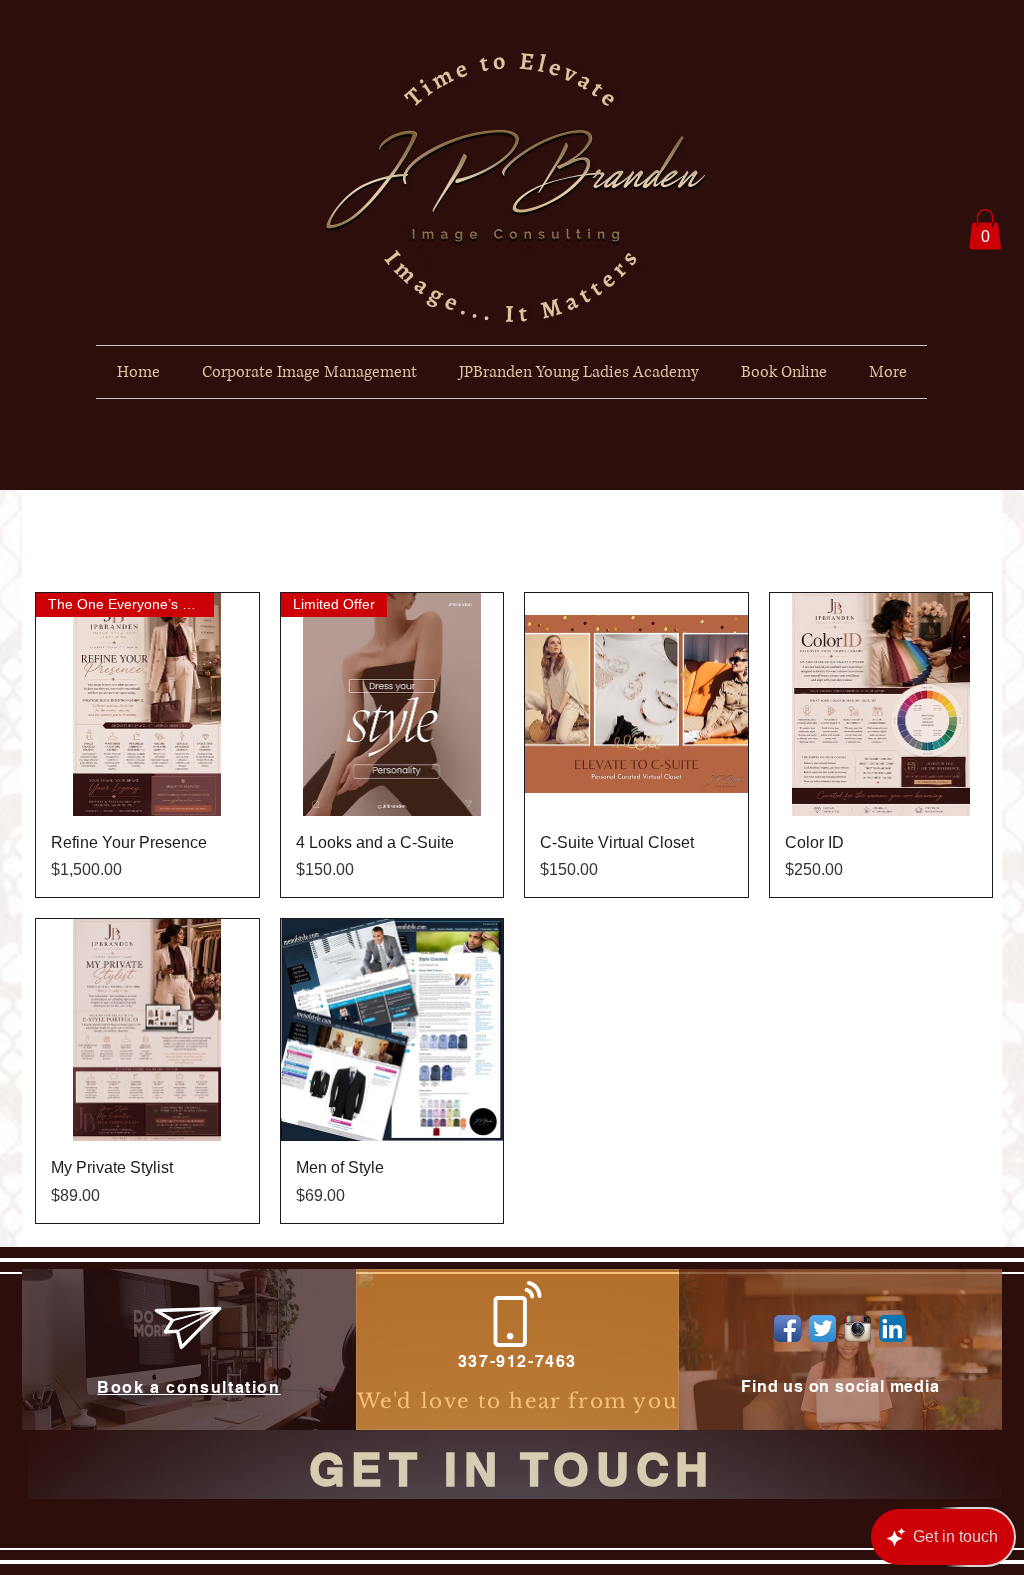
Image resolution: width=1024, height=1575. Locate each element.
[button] (985, 229)
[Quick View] (636, 704)
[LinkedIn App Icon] (892, 1328)
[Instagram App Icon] (857, 1328)
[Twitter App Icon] (822, 1328)
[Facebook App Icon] (787, 1328)
